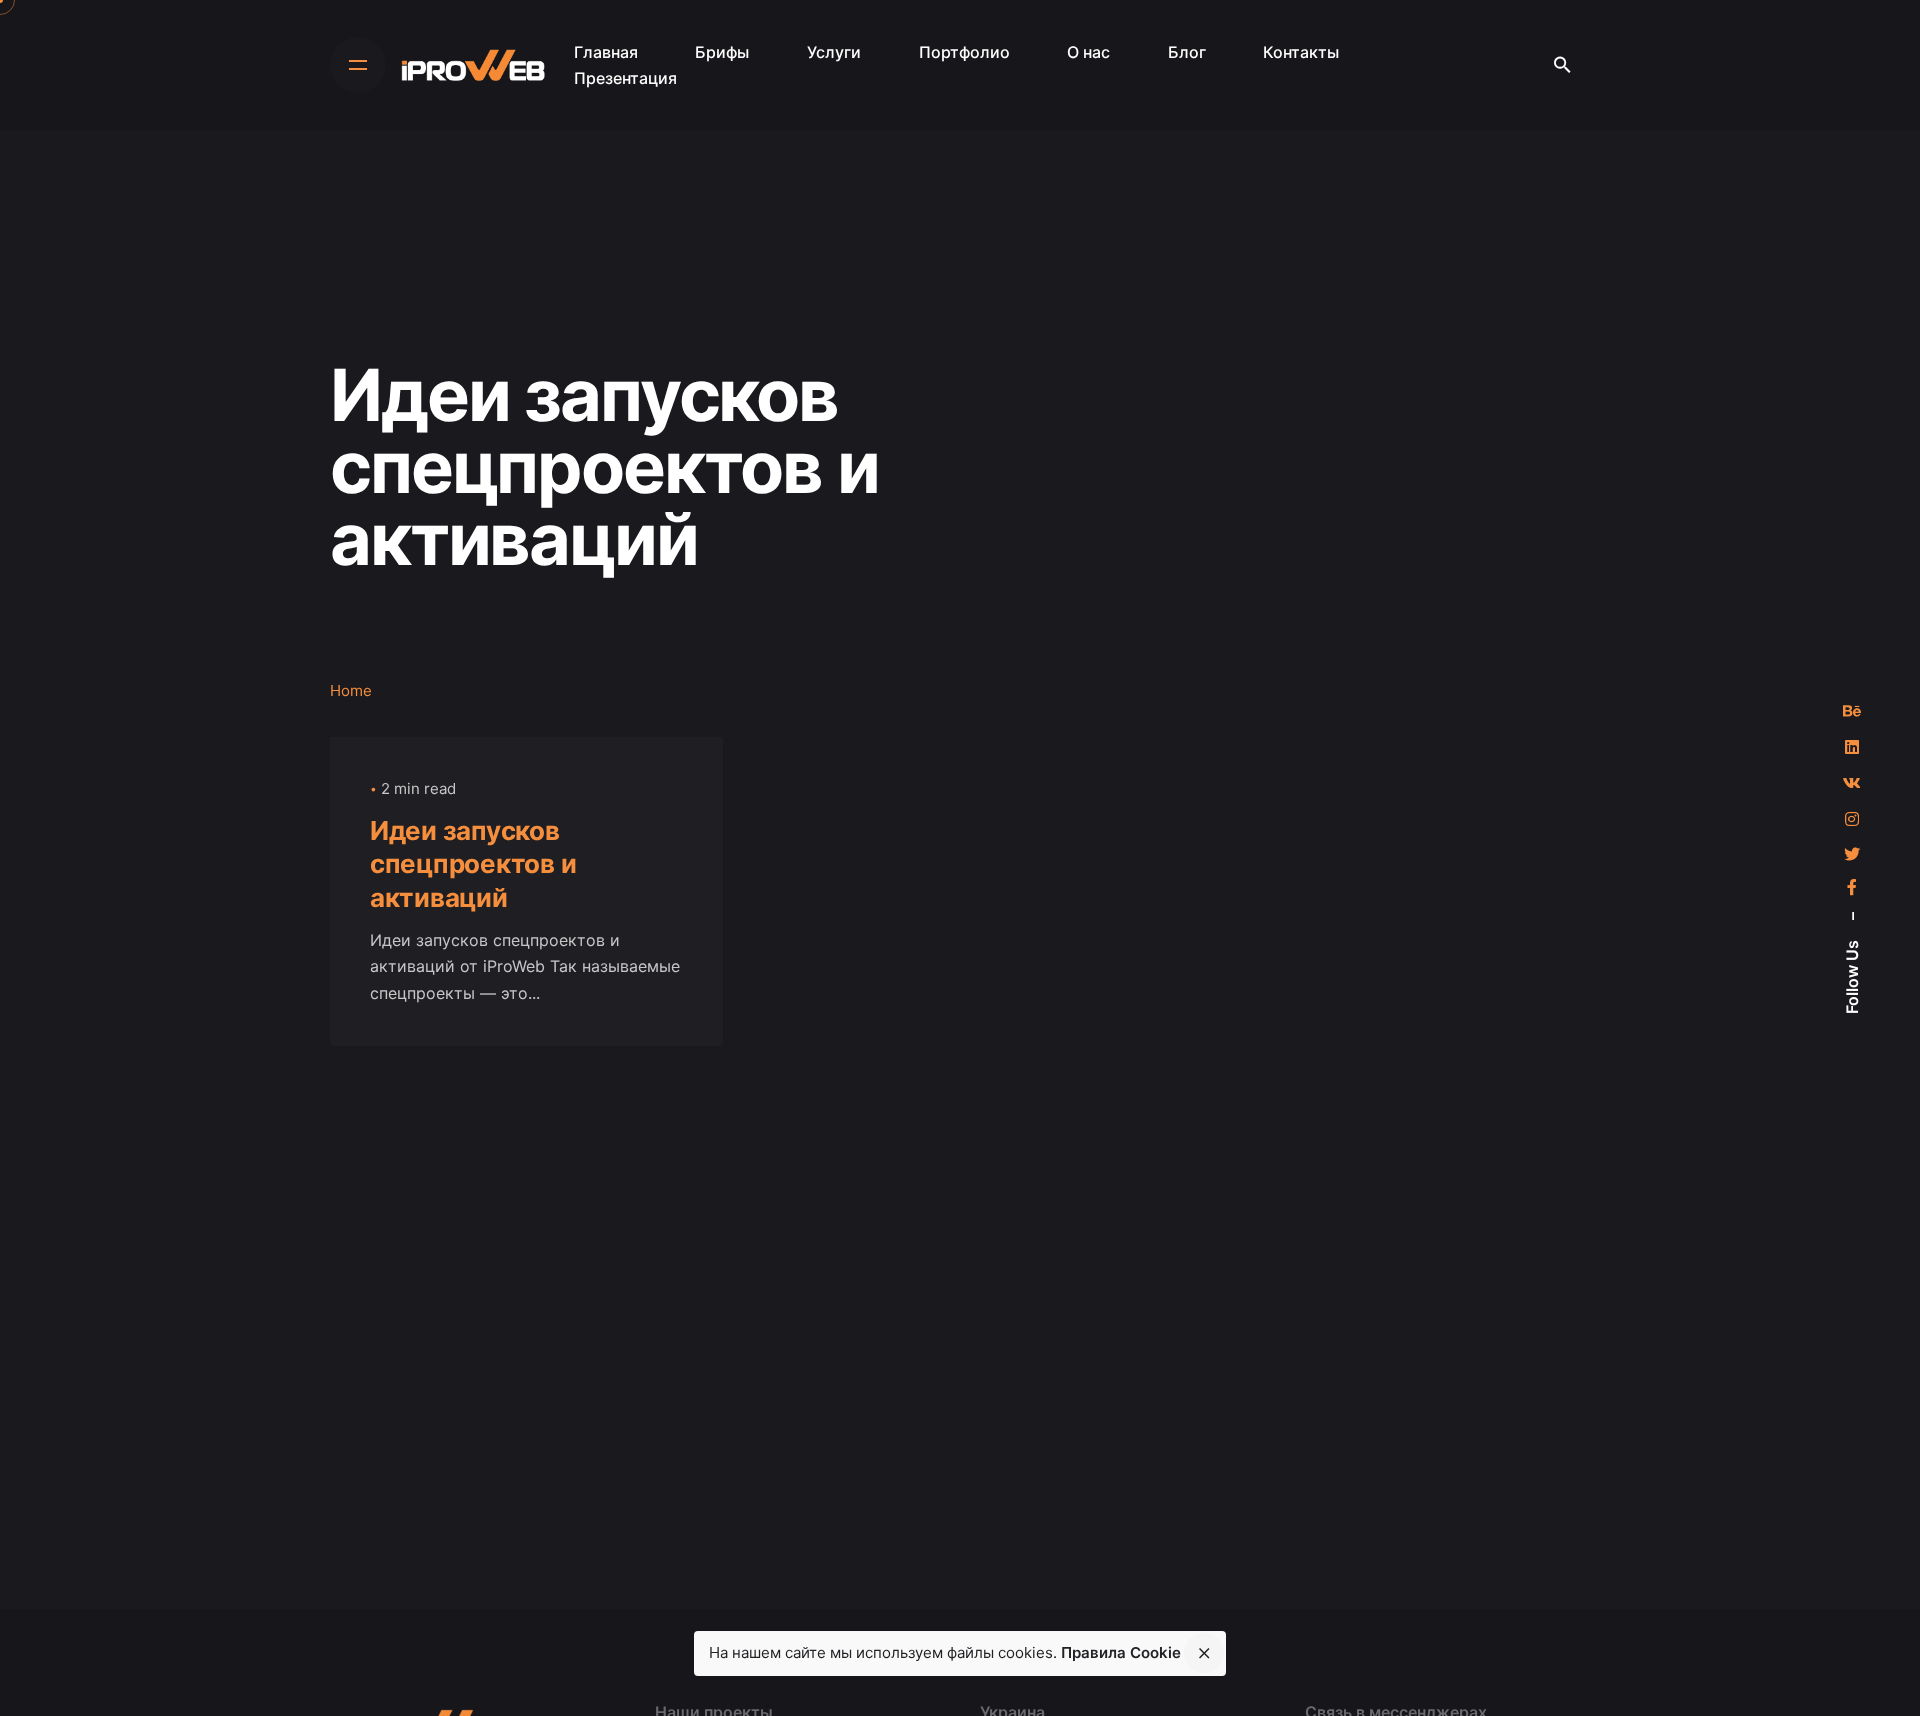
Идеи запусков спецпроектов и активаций (473, 864)
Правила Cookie (1121, 1652)
